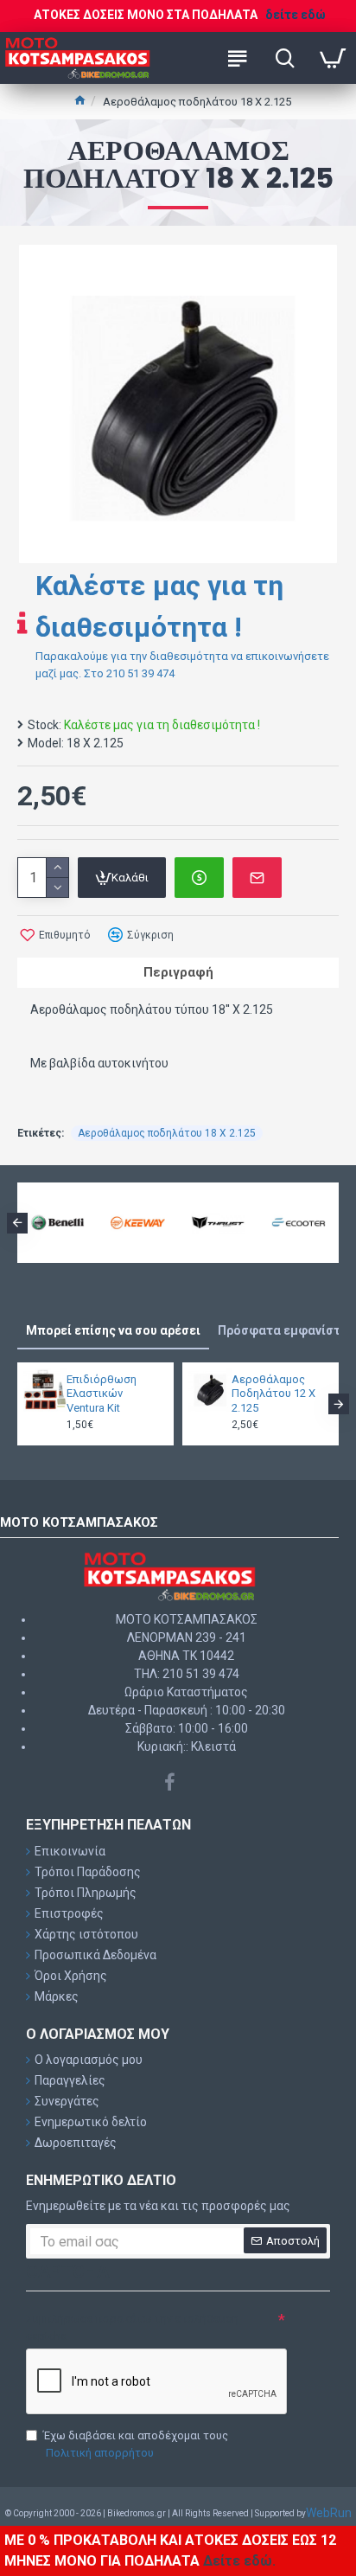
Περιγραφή (178, 972)
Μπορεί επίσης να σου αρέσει (113, 1330)
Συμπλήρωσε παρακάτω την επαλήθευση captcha (132, 2327)
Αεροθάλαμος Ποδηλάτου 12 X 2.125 (273, 1394)
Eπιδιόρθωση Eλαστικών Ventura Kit (102, 1394)
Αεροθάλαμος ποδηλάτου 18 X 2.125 (167, 1133)
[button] (17, 1223)
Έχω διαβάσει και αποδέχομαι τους (136, 2444)
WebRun (329, 2513)
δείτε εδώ (296, 15)
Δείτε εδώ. (239, 2561)
